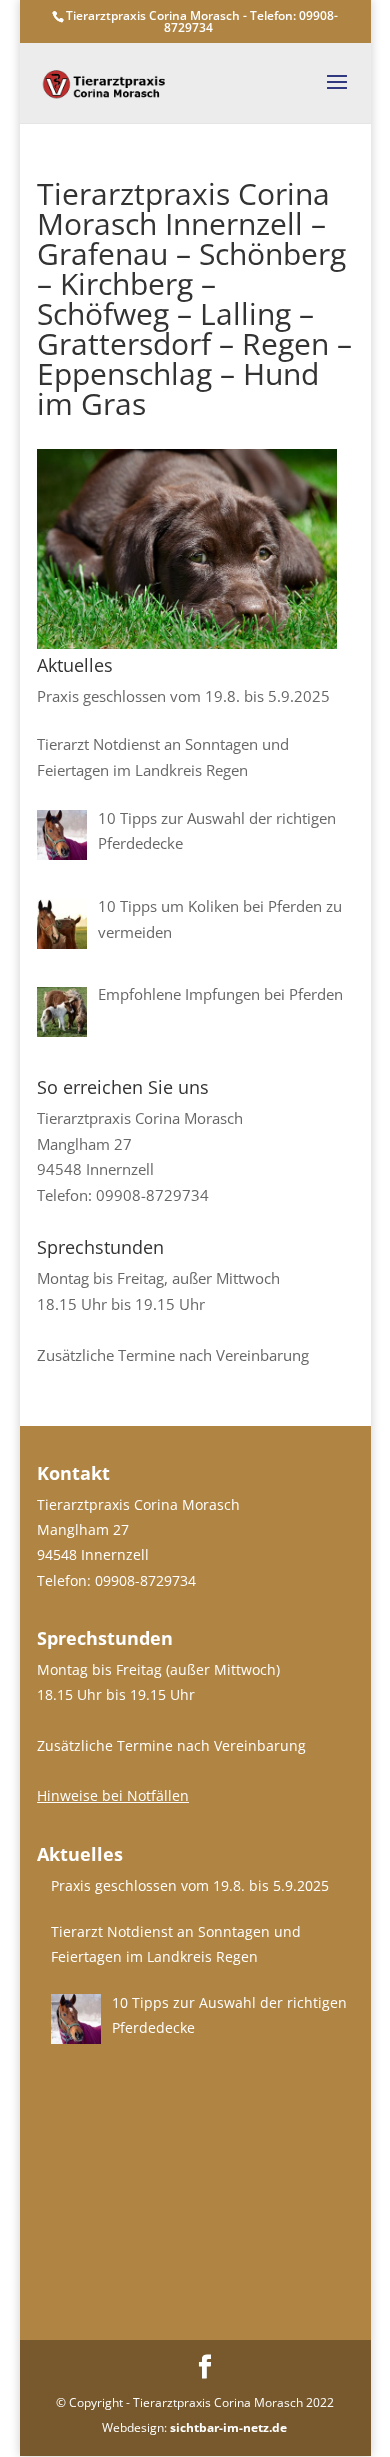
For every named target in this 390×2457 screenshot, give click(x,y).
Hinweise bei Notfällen (113, 1795)
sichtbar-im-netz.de (228, 2427)
